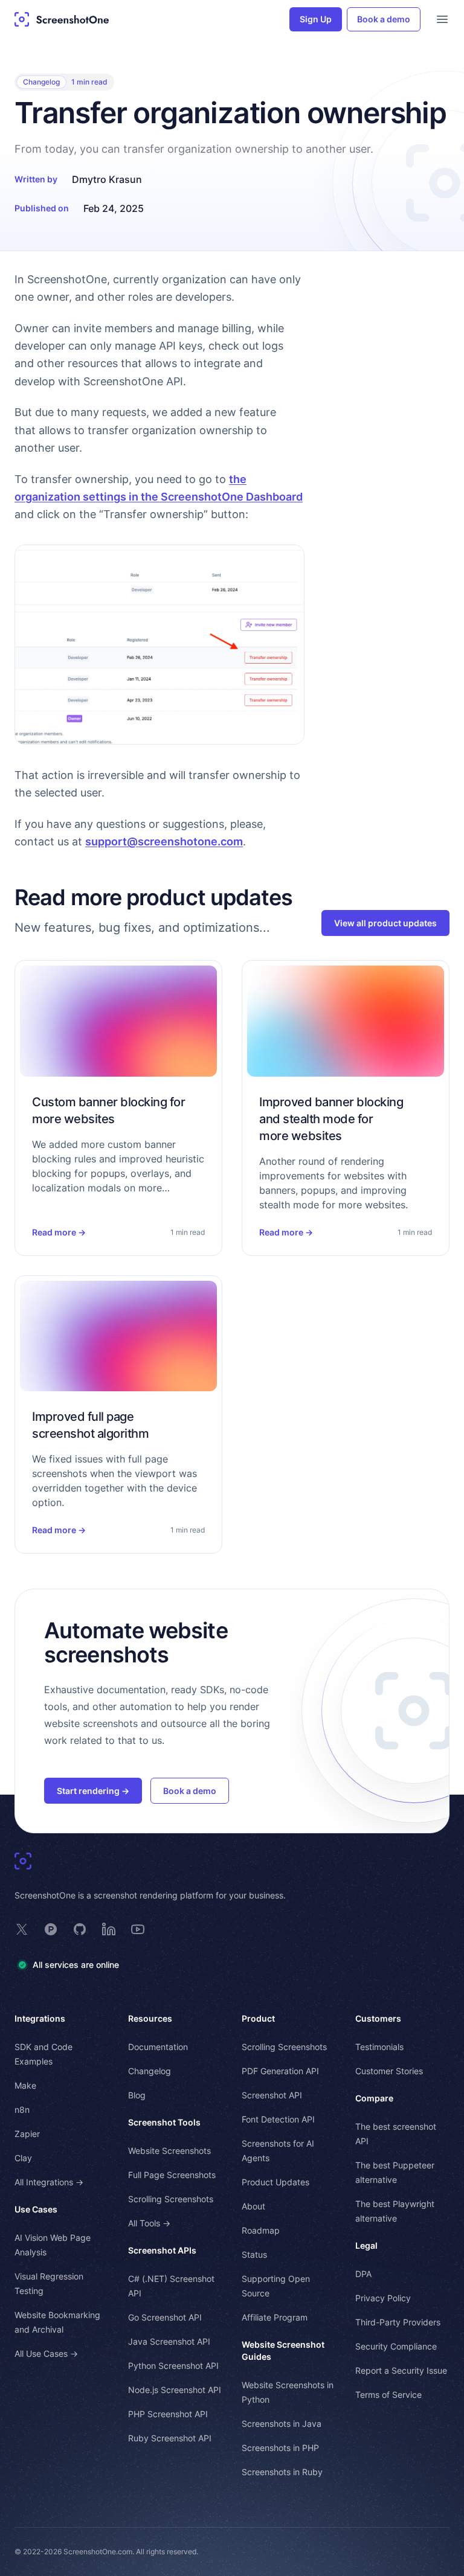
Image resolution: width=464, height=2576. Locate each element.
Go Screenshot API (165, 2317)
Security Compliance (396, 2346)
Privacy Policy (383, 2298)
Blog (137, 2095)
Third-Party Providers (398, 2322)
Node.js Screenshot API (175, 2390)
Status (254, 2254)
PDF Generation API (280, 2071)
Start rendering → (93, 1791)
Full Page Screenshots (172, 2175)
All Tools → (149, 2223)
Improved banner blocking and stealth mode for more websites (331, 1119)
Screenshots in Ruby (282, 2472)
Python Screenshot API (173, 2366)
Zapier (27, 2134)
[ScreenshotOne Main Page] (62, 19)
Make (25, 2085)
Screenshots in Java (282, 2424)
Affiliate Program (275, 2317)
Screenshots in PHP (280, 2448)
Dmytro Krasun (107, 179)
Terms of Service (388, 2395)
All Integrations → (49, 2182)
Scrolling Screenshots (171, 2199)
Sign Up (316, 19)
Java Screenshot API (169, 2341)
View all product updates (385, 923)
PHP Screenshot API (168, 2414)
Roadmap (261, 2230)
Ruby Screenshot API (170, 2438)
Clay (23, 2158)
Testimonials (379, 2047)
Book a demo (384, 19)
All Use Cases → (46, 2353)
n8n (22, 2110)
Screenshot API (272, 2095)
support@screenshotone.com (164, 841)
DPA (363, 2274)
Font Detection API (278, 2119)
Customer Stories (389, 2071)
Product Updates (275, 2182)
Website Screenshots (169, 2151)
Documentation (158, 2047)
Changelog (41, 82)
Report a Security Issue (401, 2370)
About (253, 2206)
